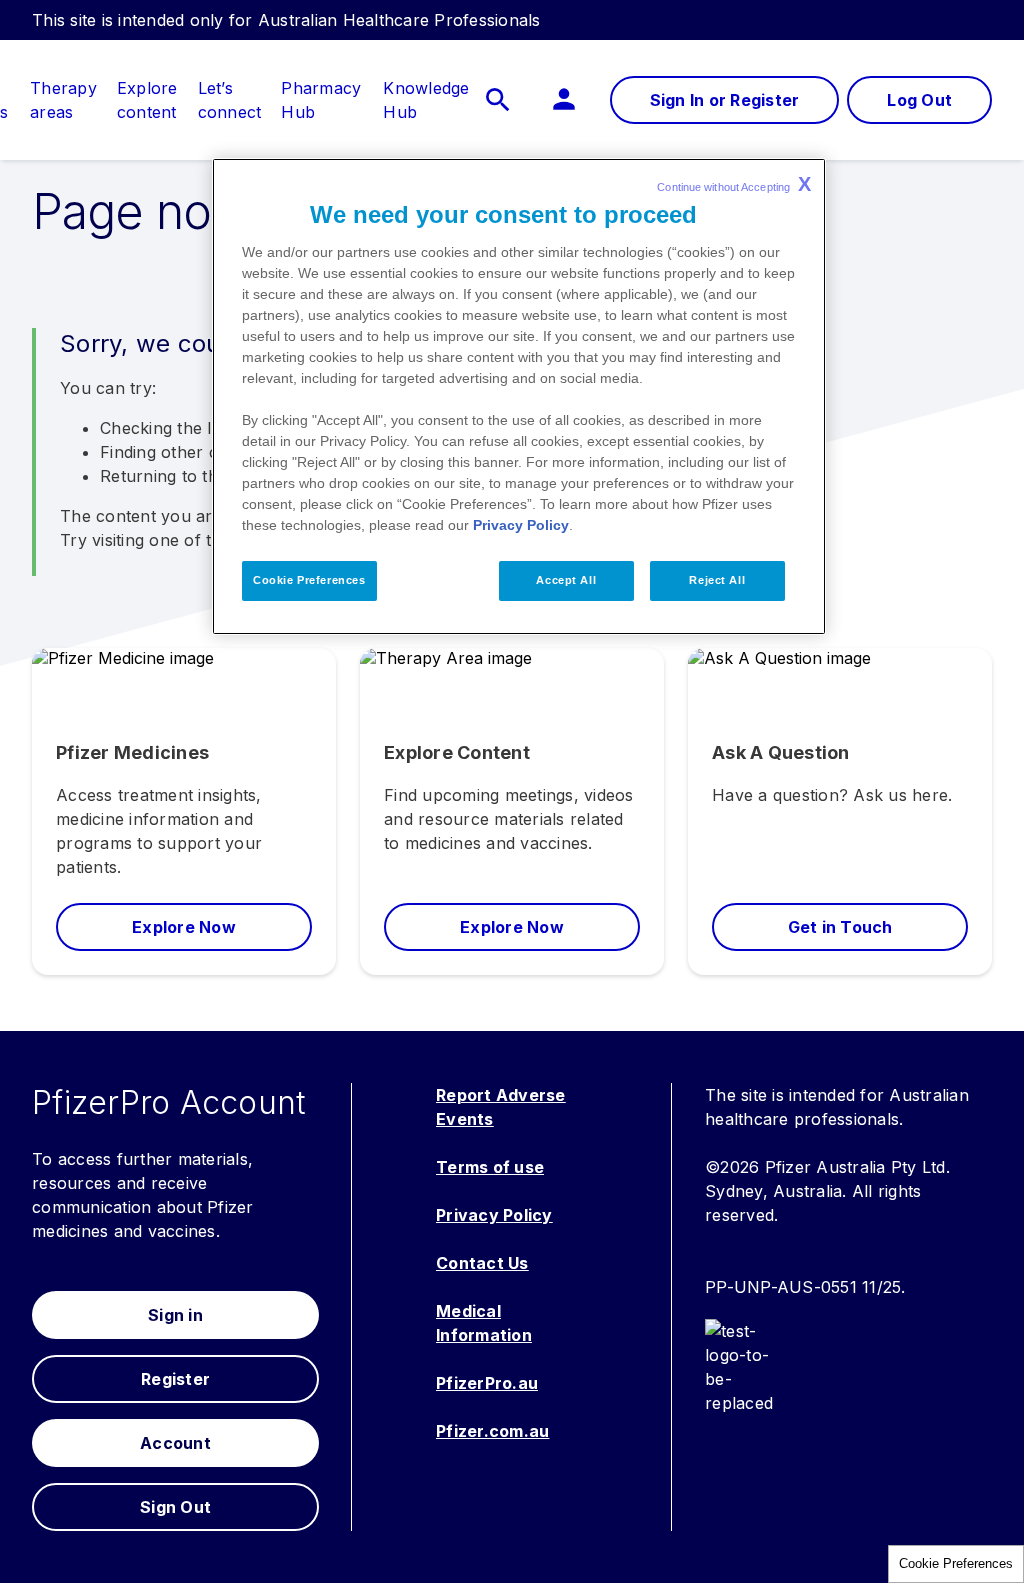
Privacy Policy (521, 525)
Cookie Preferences (956, 1563)
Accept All (566, 580)
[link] (63, 88)
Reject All (717, 580)
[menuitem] (63, 100)
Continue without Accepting (734, 184)
